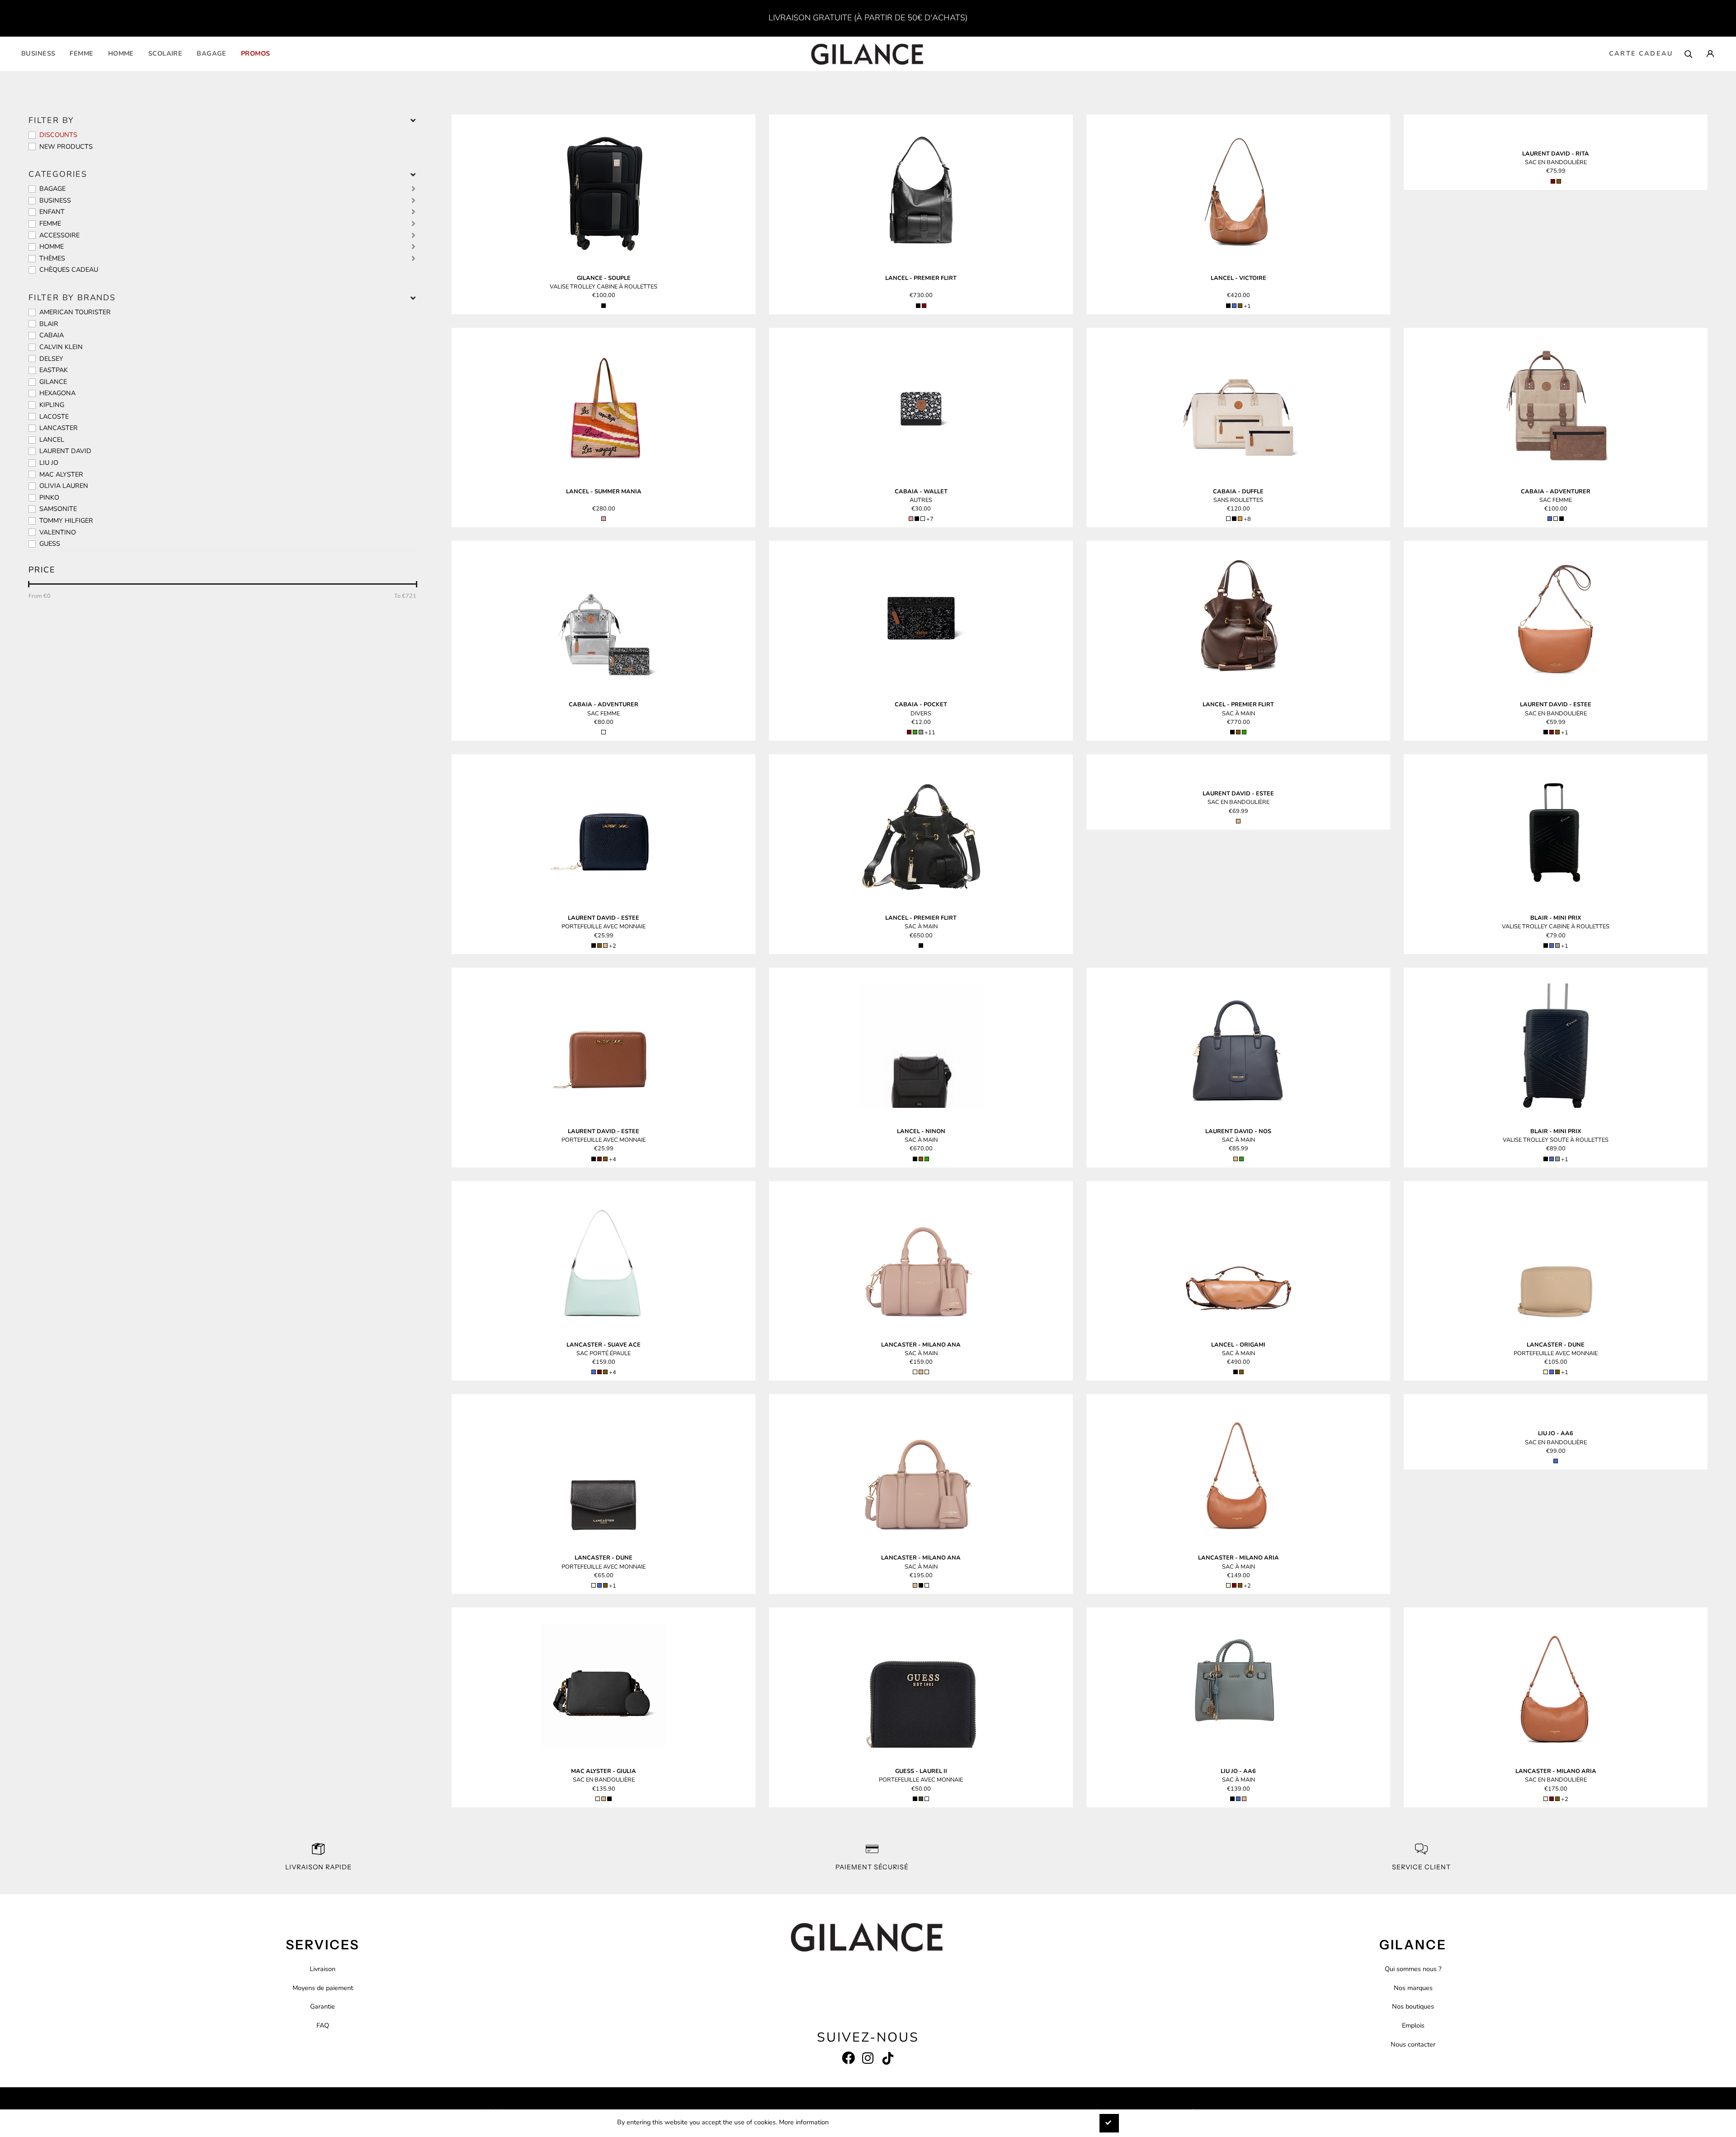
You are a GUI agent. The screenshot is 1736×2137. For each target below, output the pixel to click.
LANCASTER (59, 428)
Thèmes (52, 258)
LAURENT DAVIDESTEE (1556, 704)
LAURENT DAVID (65, 451)
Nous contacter (1413, 2044)
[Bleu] (1234, 306)
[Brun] (1240, 306)
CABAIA (52, 335)
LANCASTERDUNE (1556, 1345)
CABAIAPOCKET (921, 704)
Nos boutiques (1413, 2006)
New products (66, 147)
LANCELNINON (921, 1131)
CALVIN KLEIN (61, 347)
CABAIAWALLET (921, 492)
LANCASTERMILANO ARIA (1238, 1558)
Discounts (58, 135)
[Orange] (1240, 519)
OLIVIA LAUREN (64, 486)
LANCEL (52, 440)
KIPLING (52, 405)
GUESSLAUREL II (921, 1771)
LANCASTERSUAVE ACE (604, 1345)
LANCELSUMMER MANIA (604, 492)
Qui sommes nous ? (1413, 1969)
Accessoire (59, 235)
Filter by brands (72, 298)
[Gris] (921, 732)
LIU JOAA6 (1556, 1433)
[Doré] (605, 946)
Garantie (323, 2006)
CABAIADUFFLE (1238, 492)
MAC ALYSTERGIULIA (604, 1771)
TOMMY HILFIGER (66, 520)
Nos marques (1413, 1988)
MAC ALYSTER (61, 474)
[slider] (29, 584)
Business (38, 53)
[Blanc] (1228, 519)
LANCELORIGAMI (1238, 1345)
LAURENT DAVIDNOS (1238, 1131)
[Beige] (1556, 519)
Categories (58, 174)
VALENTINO (58, 532)
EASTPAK (54, 370)
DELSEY (51, 359)
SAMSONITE (58, 509)
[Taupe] (921, 1799)
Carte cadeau (1641, 53)
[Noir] (604, 306)
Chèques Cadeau (69, 269)
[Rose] (604, 519)
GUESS (50, 544)
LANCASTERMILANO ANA (921, 1345)
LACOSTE (54, 416)
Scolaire (165, 53)
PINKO (49, 497)
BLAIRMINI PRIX (1556, 918)
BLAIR (49, 324)
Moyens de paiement (323, 1988)
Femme (81, 53)
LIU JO (49, 463)
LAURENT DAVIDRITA (1556, 154)
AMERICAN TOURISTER (75, 312)
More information (804, 2122)
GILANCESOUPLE (604, 278)
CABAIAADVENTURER (1556, 492)
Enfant (52, 212)
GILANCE (53, 382)
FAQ (323, 2025)
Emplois (1413, 2025)
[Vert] (915, 732)
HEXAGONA (57, 393)
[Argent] (604, 732)
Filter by (51, 120)
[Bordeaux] (924, 306)
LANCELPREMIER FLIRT (921, 278)
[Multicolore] (923, 519)
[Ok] (1109, 2123)
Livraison (323, 1969)
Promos (256, 53)
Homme (121, 53)
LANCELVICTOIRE (1238, 278)
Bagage (212, 53)
